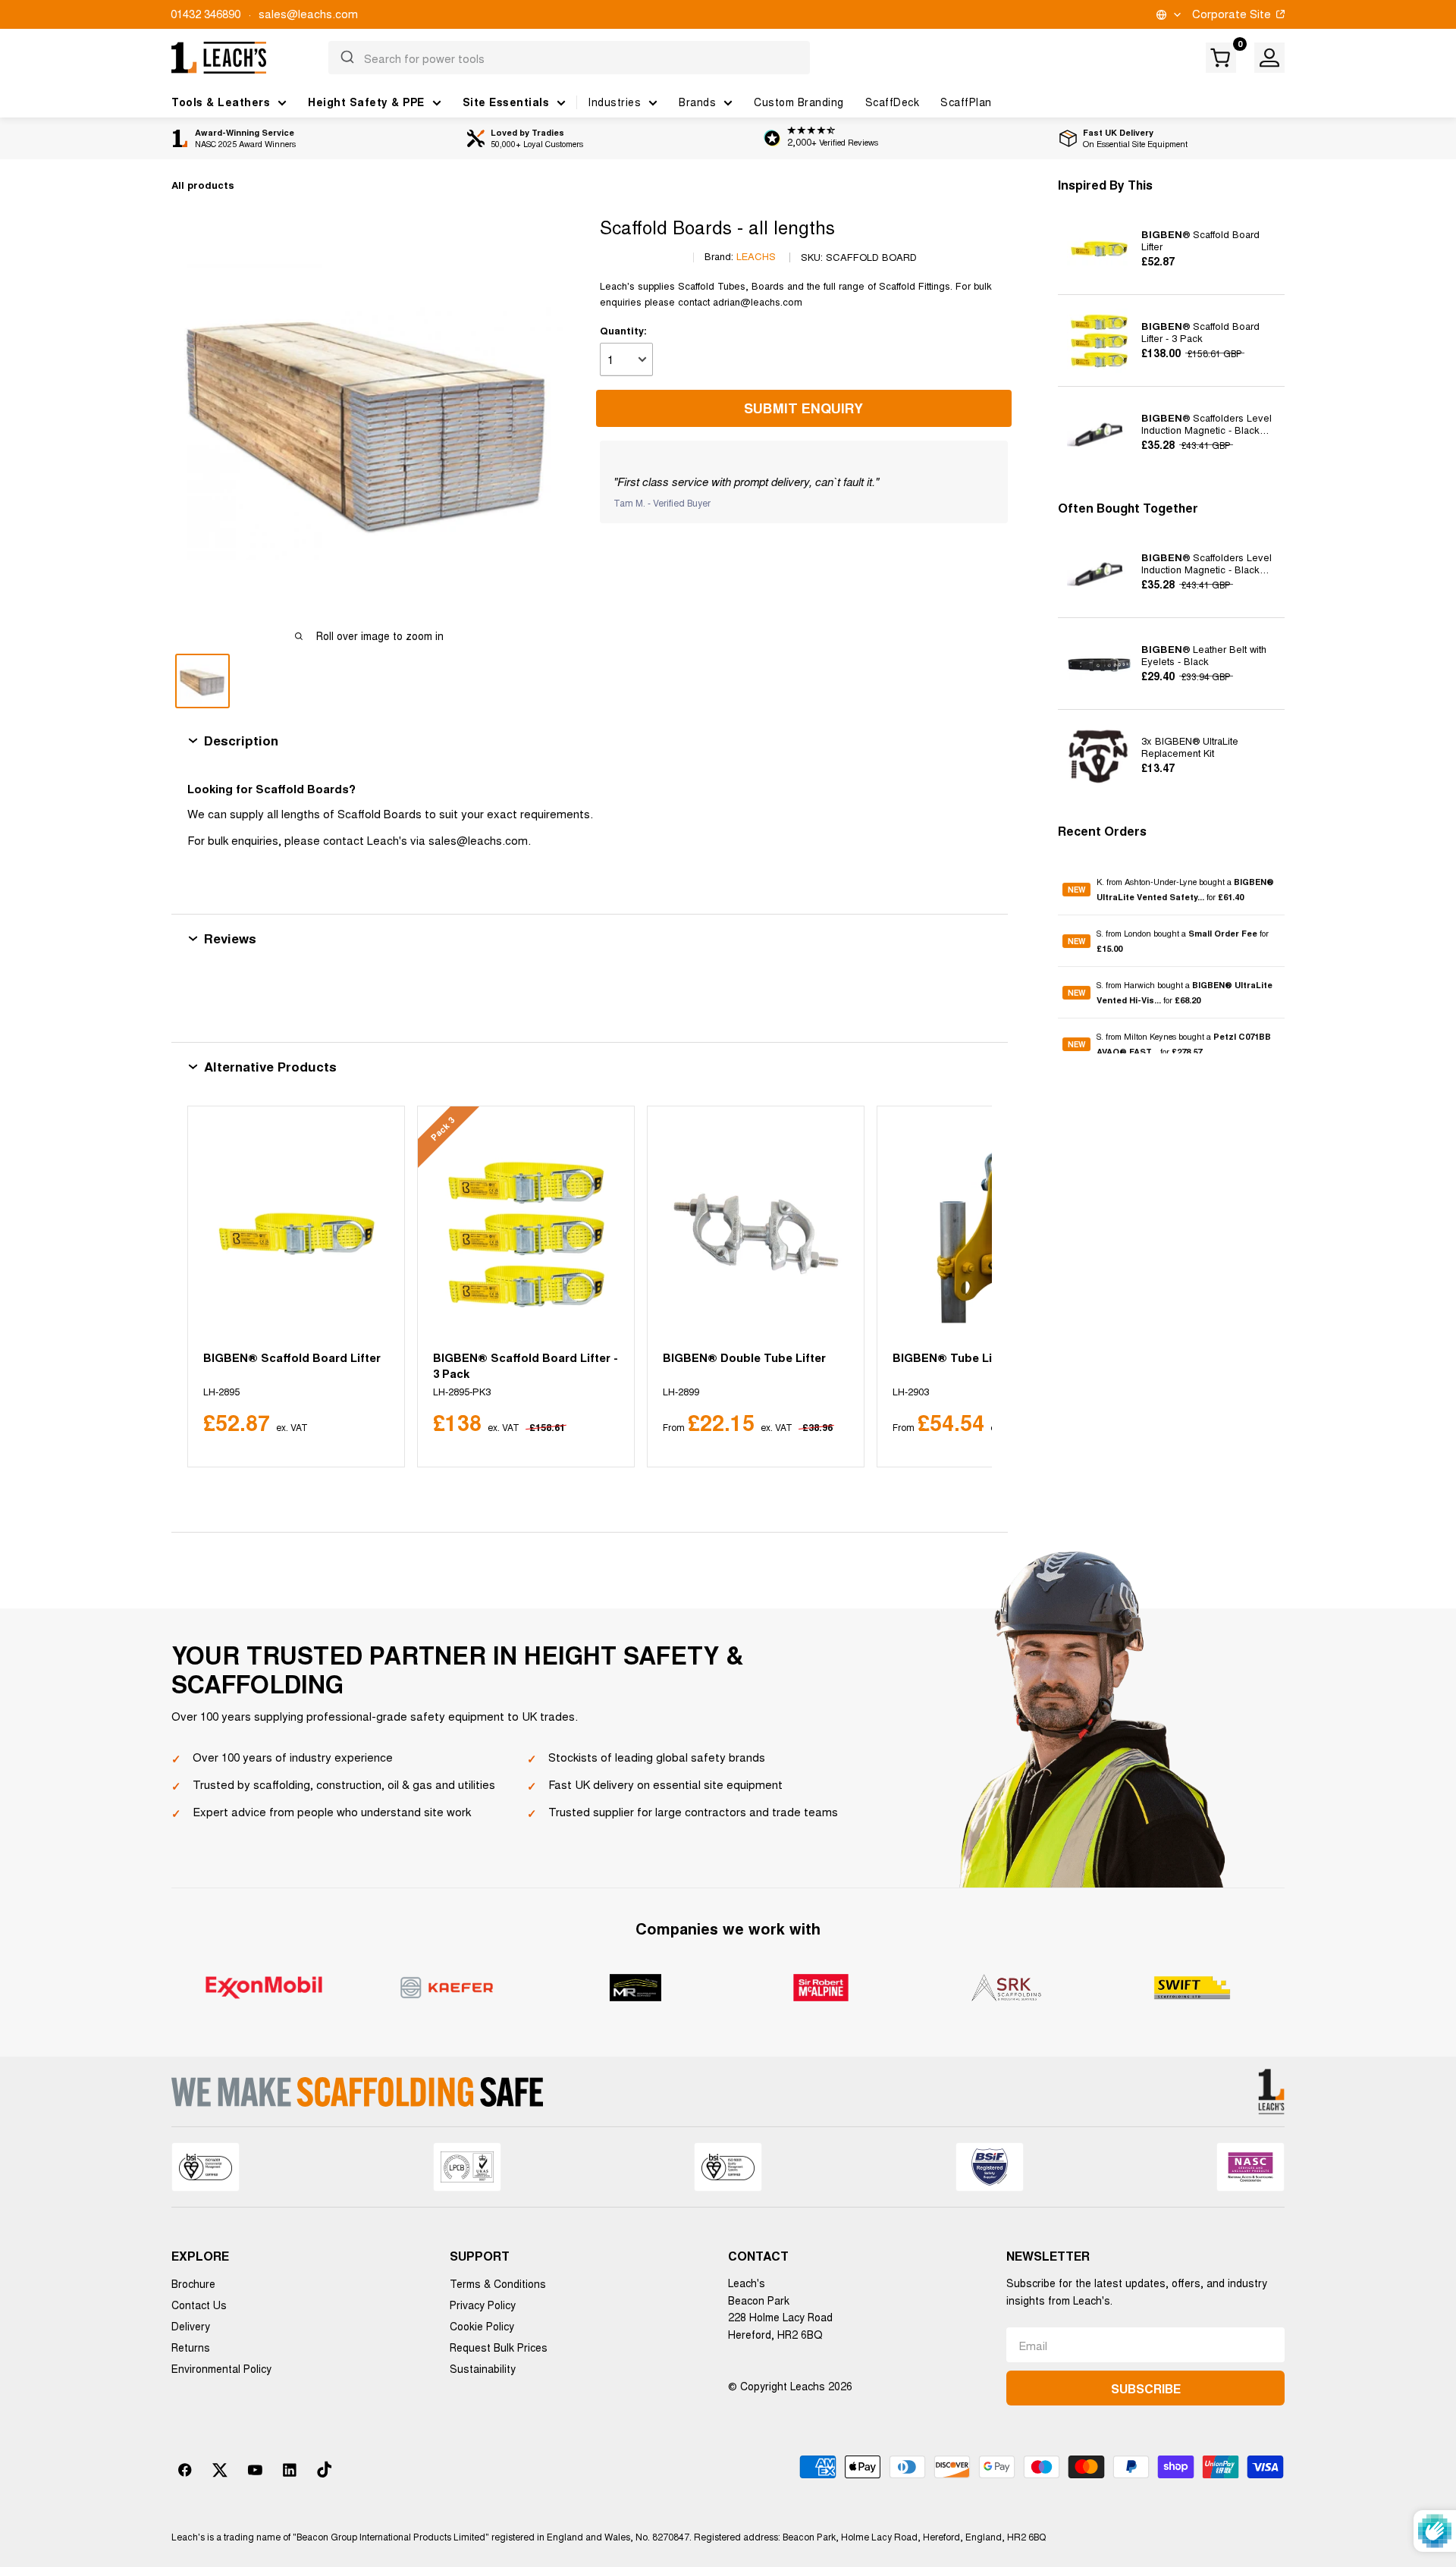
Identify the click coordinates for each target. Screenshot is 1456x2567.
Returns (191, 2347)
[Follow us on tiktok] (325, 2470)
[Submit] (346, 58)
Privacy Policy (483, 2305)
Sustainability (483, 2368)
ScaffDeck (893, 102)
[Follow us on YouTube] (255, 2470)
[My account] (1269, 58)
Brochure (193, 2283)
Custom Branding (799, 102)
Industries (614, 102)
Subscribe (1146, 2388)
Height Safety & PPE (366, 102)
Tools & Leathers (221, 102)
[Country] (1167, 15)
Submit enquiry (803, 408)
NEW (1076, 875)
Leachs (756, 257)
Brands (697, 102)
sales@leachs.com (308, 13)
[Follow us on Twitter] (220, 2470)
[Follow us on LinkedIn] (290, 2470)
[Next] (962, 1287)
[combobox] (569, 58)
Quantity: (623, 330)
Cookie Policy (482, 2326)
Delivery (191, 2326)
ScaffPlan (966, 102)
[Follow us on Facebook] (185, 2470)
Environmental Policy (221, 2368)
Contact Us (199, 2305)
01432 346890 (206, 13)
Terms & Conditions (498, 2283)
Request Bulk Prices (499, 2347)
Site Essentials (506, 102)
